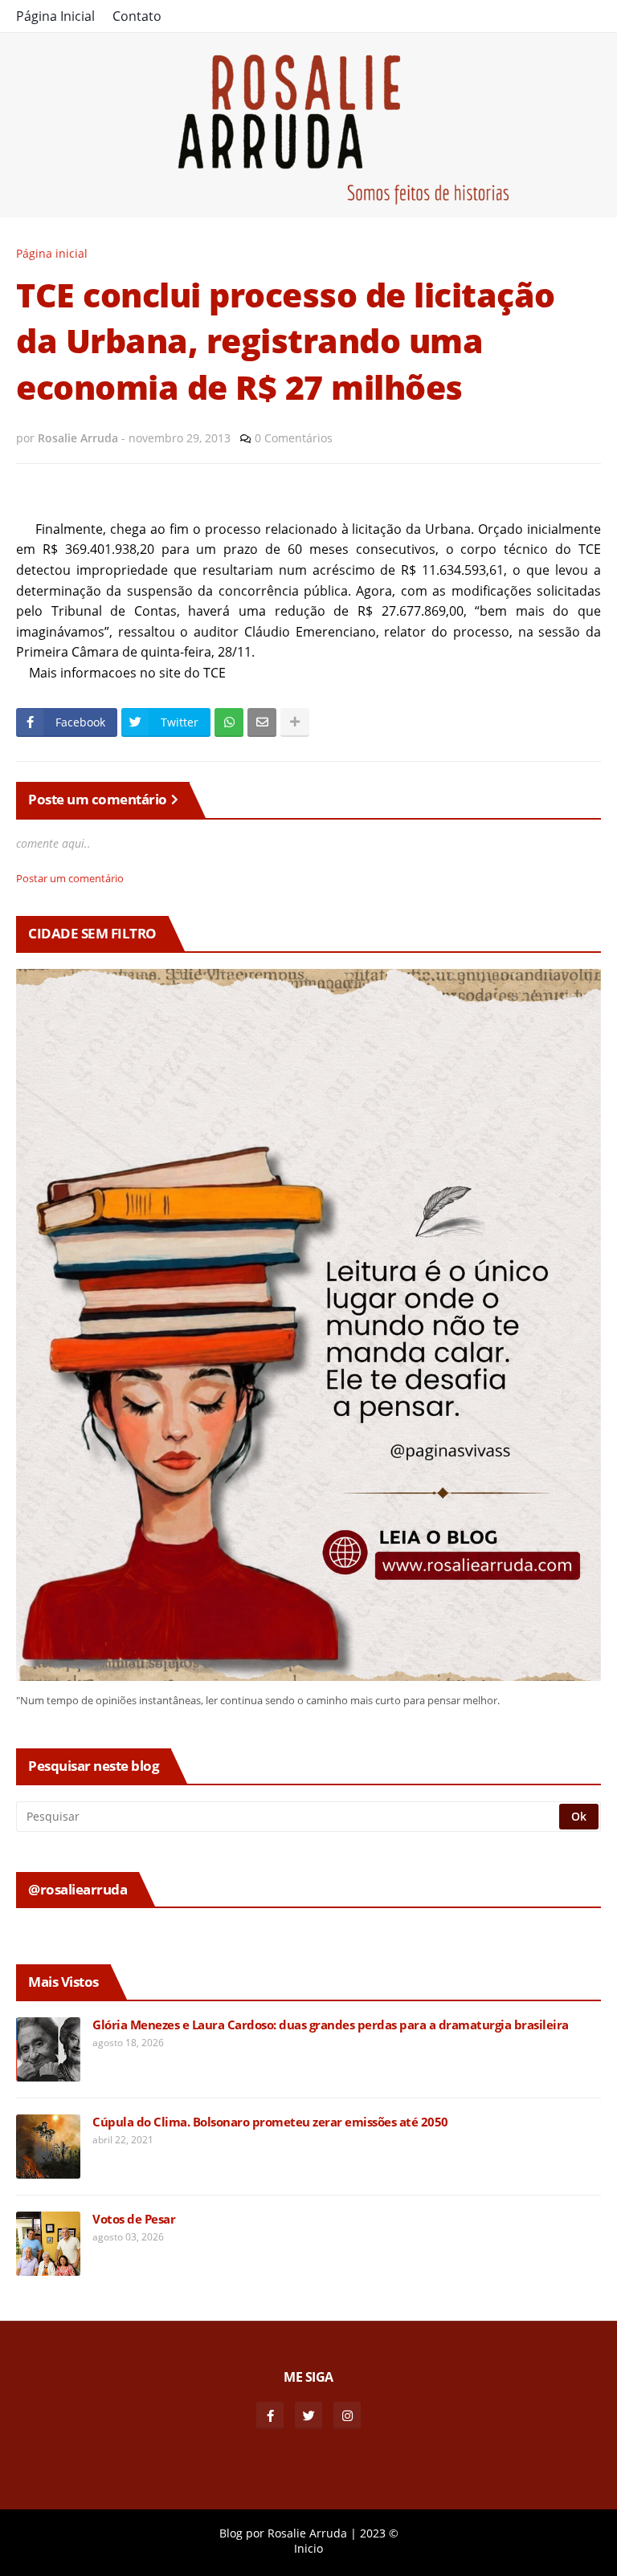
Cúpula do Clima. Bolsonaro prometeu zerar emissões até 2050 (270, 2122)
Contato (137, 16)
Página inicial (52, 253)
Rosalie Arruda (307, 2533)
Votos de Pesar (134, 2219)
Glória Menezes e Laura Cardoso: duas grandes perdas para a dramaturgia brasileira (331, 2025)
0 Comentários (294, 438)
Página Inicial (55, 16)
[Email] (262, 722)
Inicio (308, 2548)
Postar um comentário (70, 878)
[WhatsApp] (229, 722)
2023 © (379, 2533)
